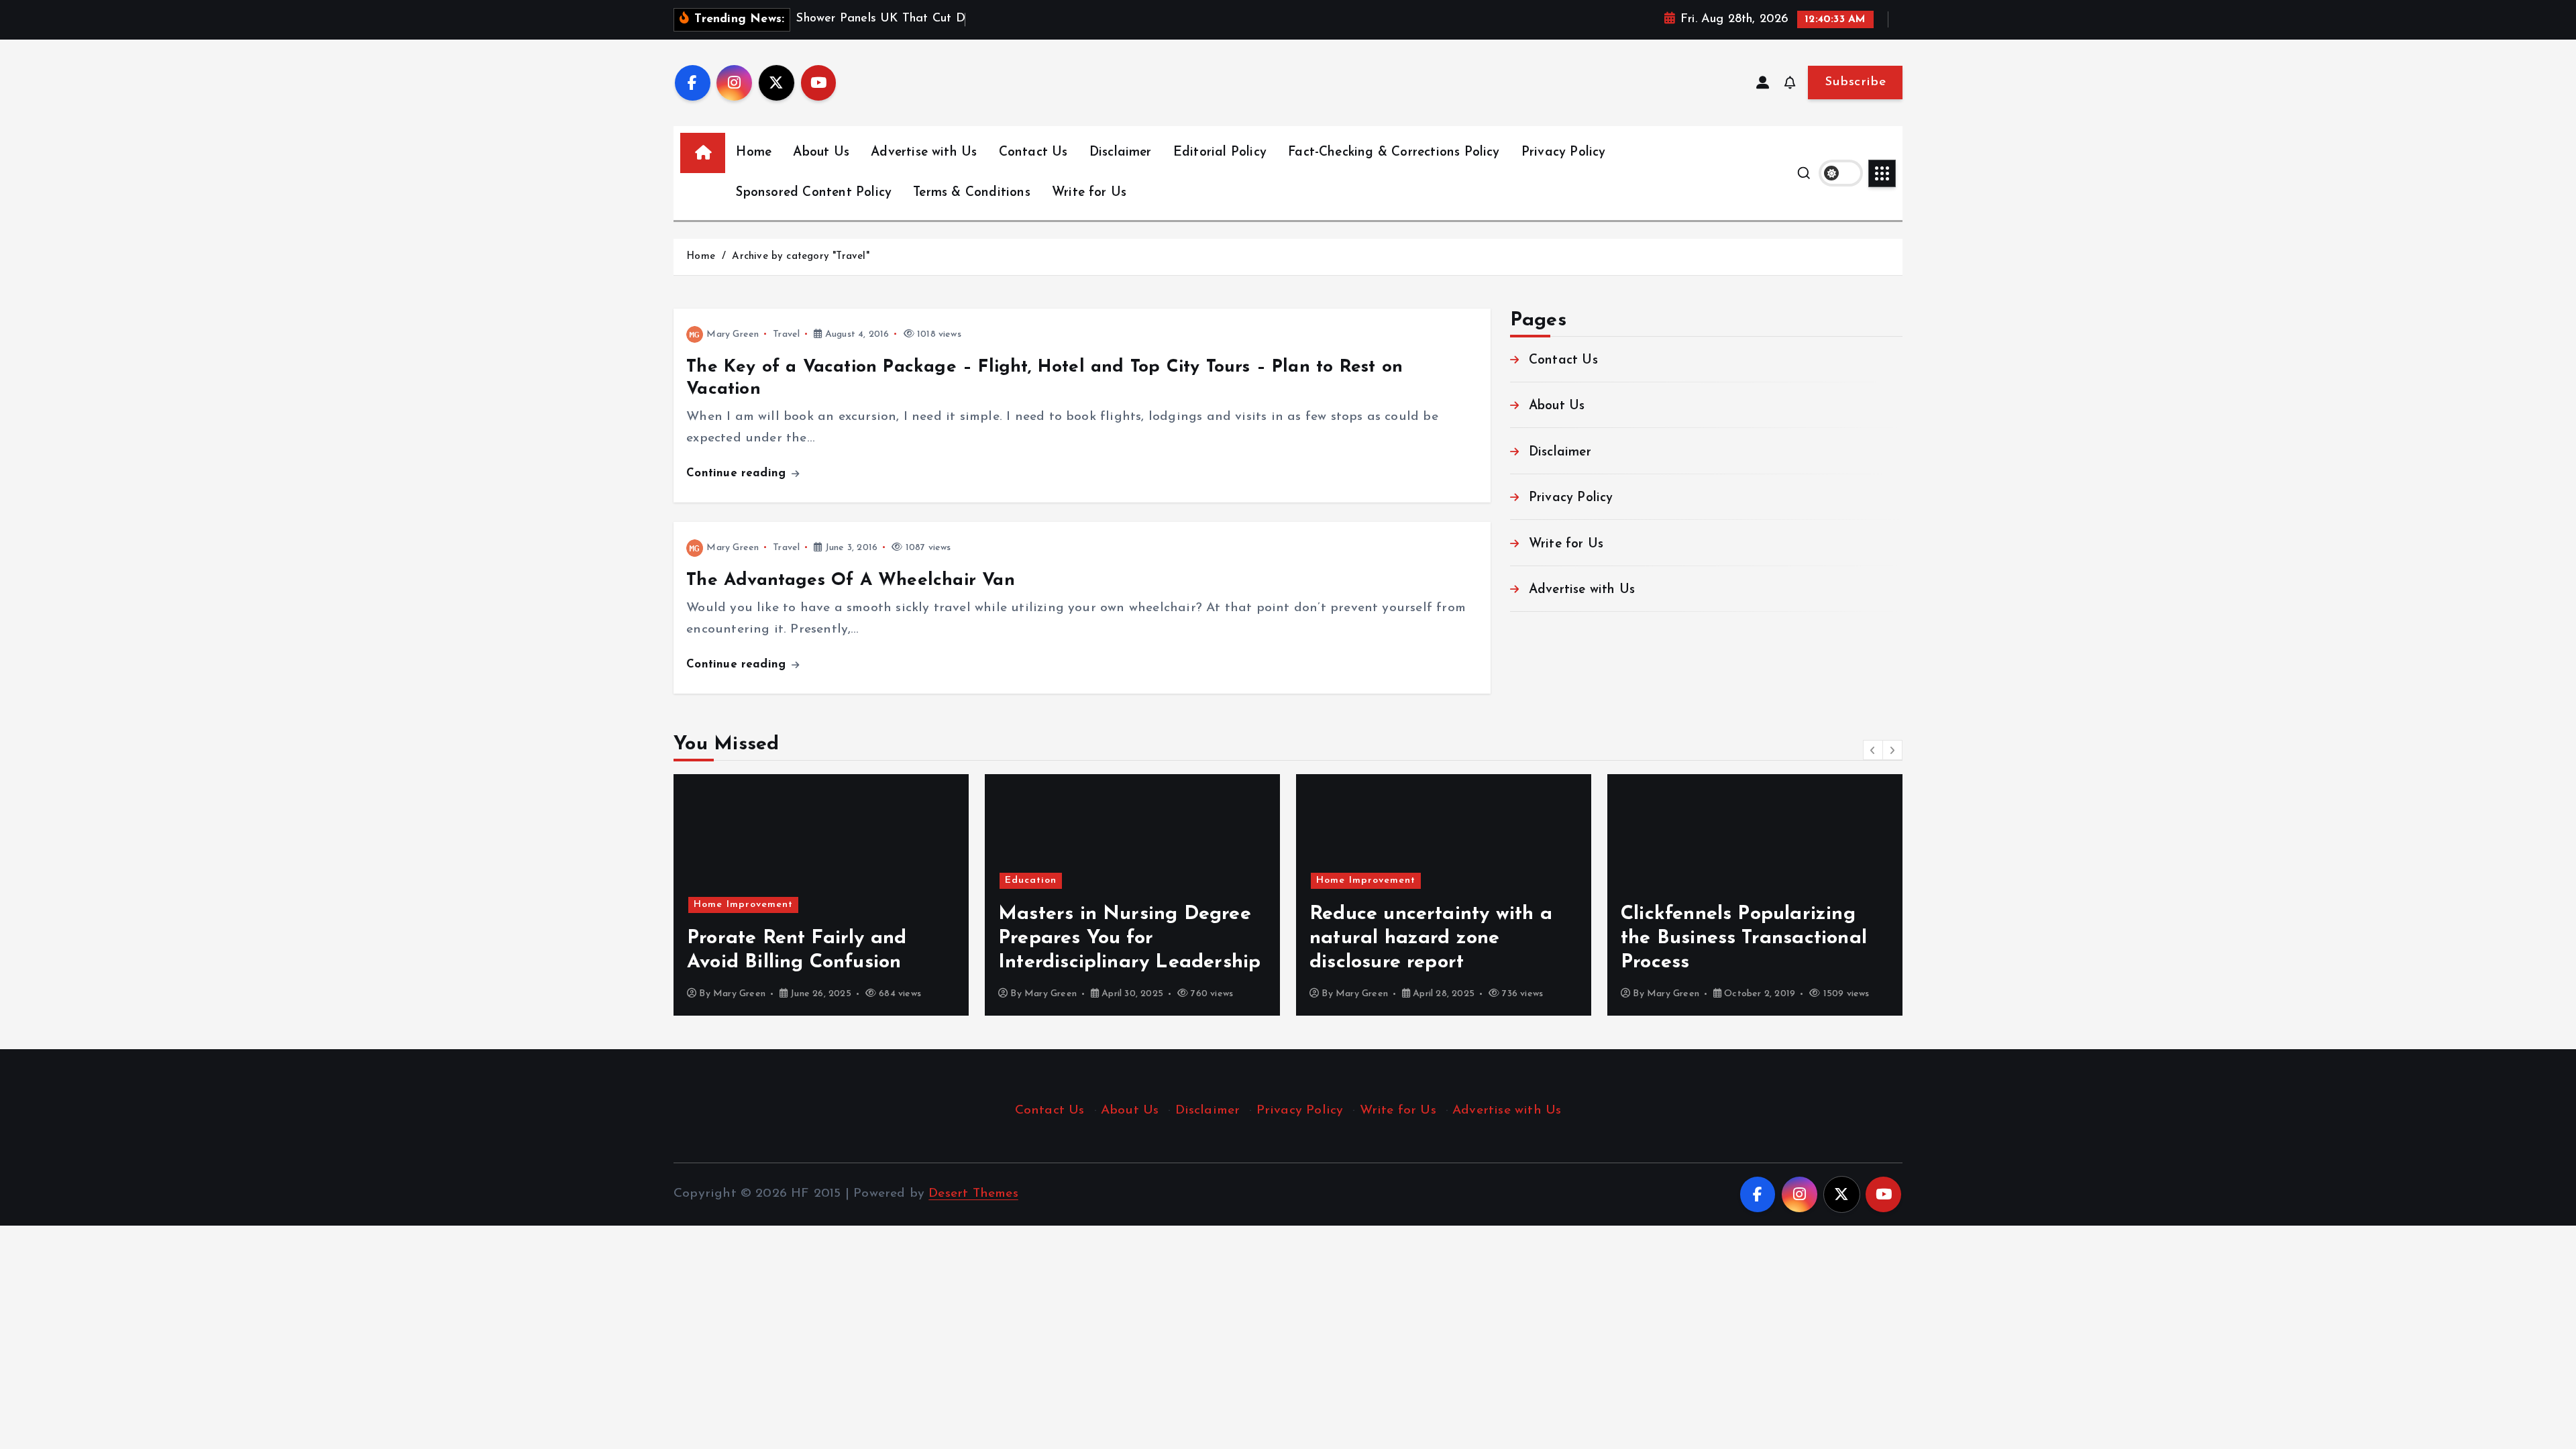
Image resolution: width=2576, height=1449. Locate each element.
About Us (821, 153)
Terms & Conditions (971, 193)
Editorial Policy (1220, 153)
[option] (821, 895)
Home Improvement (743, 905)
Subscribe (1855, 82)
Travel (786, 334)
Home (754, 153)
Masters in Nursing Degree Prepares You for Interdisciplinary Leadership (1129, 938)
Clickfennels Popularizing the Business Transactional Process (1744, 938)
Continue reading (738, 473)
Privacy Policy (1564, 153)
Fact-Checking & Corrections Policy (1394, 153)
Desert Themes (973, 1194)
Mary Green (733, 334)
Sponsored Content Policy (814, 193)
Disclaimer (1121, 153)
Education (1031, 880)
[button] (1873, 750)
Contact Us (1033, 153)
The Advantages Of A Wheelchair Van (851, 581)
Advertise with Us (924, 153)
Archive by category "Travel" (800, 257)
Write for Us (1089, 193)
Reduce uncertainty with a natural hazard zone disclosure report (1431, 938)
